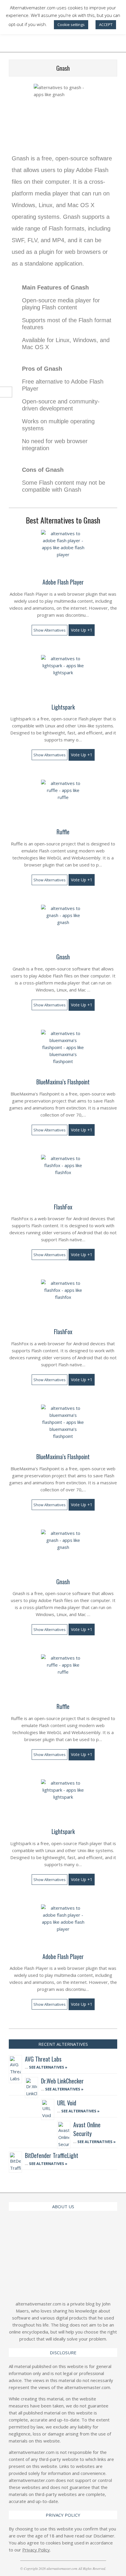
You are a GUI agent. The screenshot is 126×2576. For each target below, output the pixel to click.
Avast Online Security (87, 2129)
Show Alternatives (50, 630)
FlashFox (63, 1207)
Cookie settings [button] (71, 25)
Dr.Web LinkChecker (62, 2081)
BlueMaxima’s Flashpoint (63, 1082)
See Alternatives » (48, 2067)
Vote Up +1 (82, 630)
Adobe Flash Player (63, 582)
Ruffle (63, 832)
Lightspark (63, 707)
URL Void (67, 2103)
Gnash (63, 957)
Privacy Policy (36, 2550)
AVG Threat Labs (43, 2059)
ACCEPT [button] (106, 25)
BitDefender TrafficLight (52, 2155)
